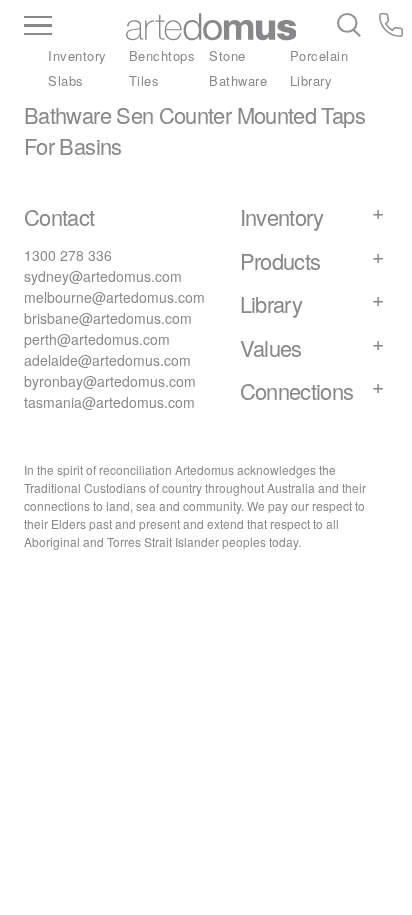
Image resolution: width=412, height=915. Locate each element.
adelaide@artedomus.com (107, 360)
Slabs (66, 80)
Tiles (144, 80)
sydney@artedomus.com (103, 276)
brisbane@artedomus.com (108, 318)
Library (311, 80)
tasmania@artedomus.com (109, 402)
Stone (227, 55)
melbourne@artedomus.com (114, 297)
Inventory (77, 55)
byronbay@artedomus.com (110, 381)
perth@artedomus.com (97, 339)
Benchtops (162, 55)
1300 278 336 (68, 255)
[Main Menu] (73, 27)
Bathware (238, 80)
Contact (59, 216)
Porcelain (319, 55)
